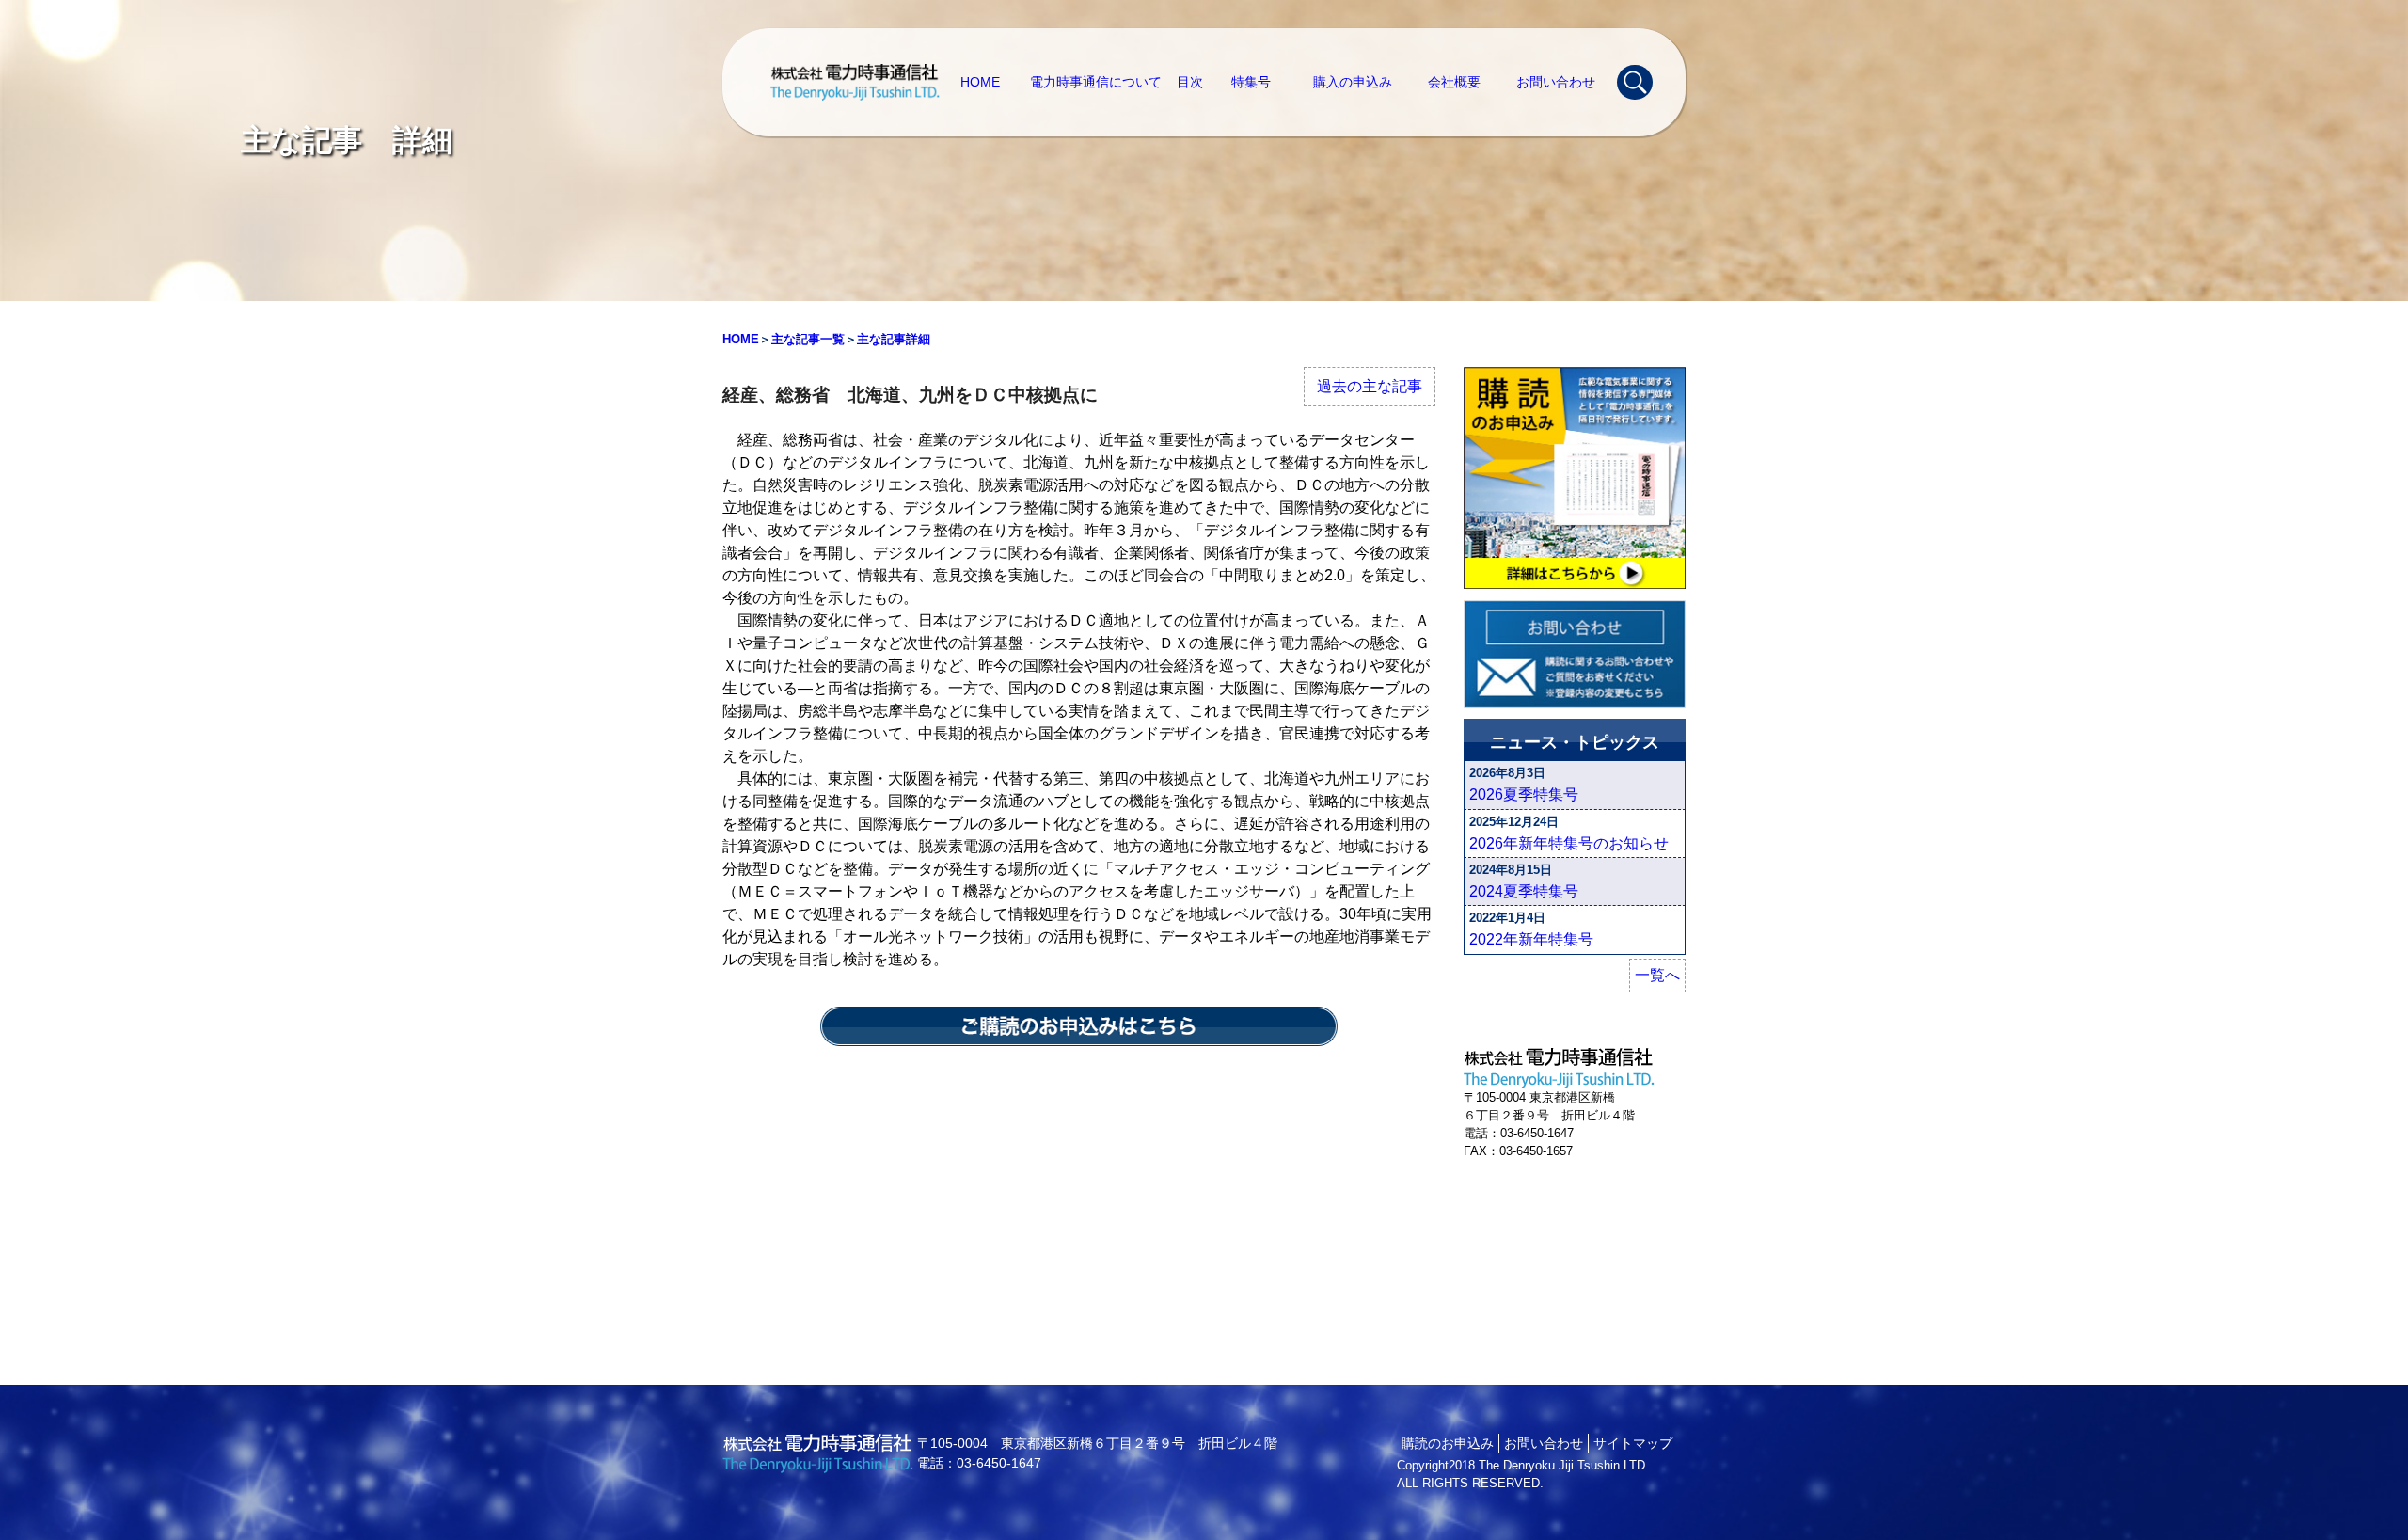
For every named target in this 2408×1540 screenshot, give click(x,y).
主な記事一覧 (808, 339)
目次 (1190, 82)
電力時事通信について (1096, 82)
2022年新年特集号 (1531, 939)
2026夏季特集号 (1524, 794)
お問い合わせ (1556, 82)
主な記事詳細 (894, 339)
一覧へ (1657, 975)
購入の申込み (1353, 82)
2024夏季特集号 (1524, 891)
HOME (980, 82)
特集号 (1251, 82)
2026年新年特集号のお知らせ (1569, 843)
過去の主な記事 (1370, 386)
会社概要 (1454, 82)
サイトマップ (1633, 1443)
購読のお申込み (1448, 1443)
